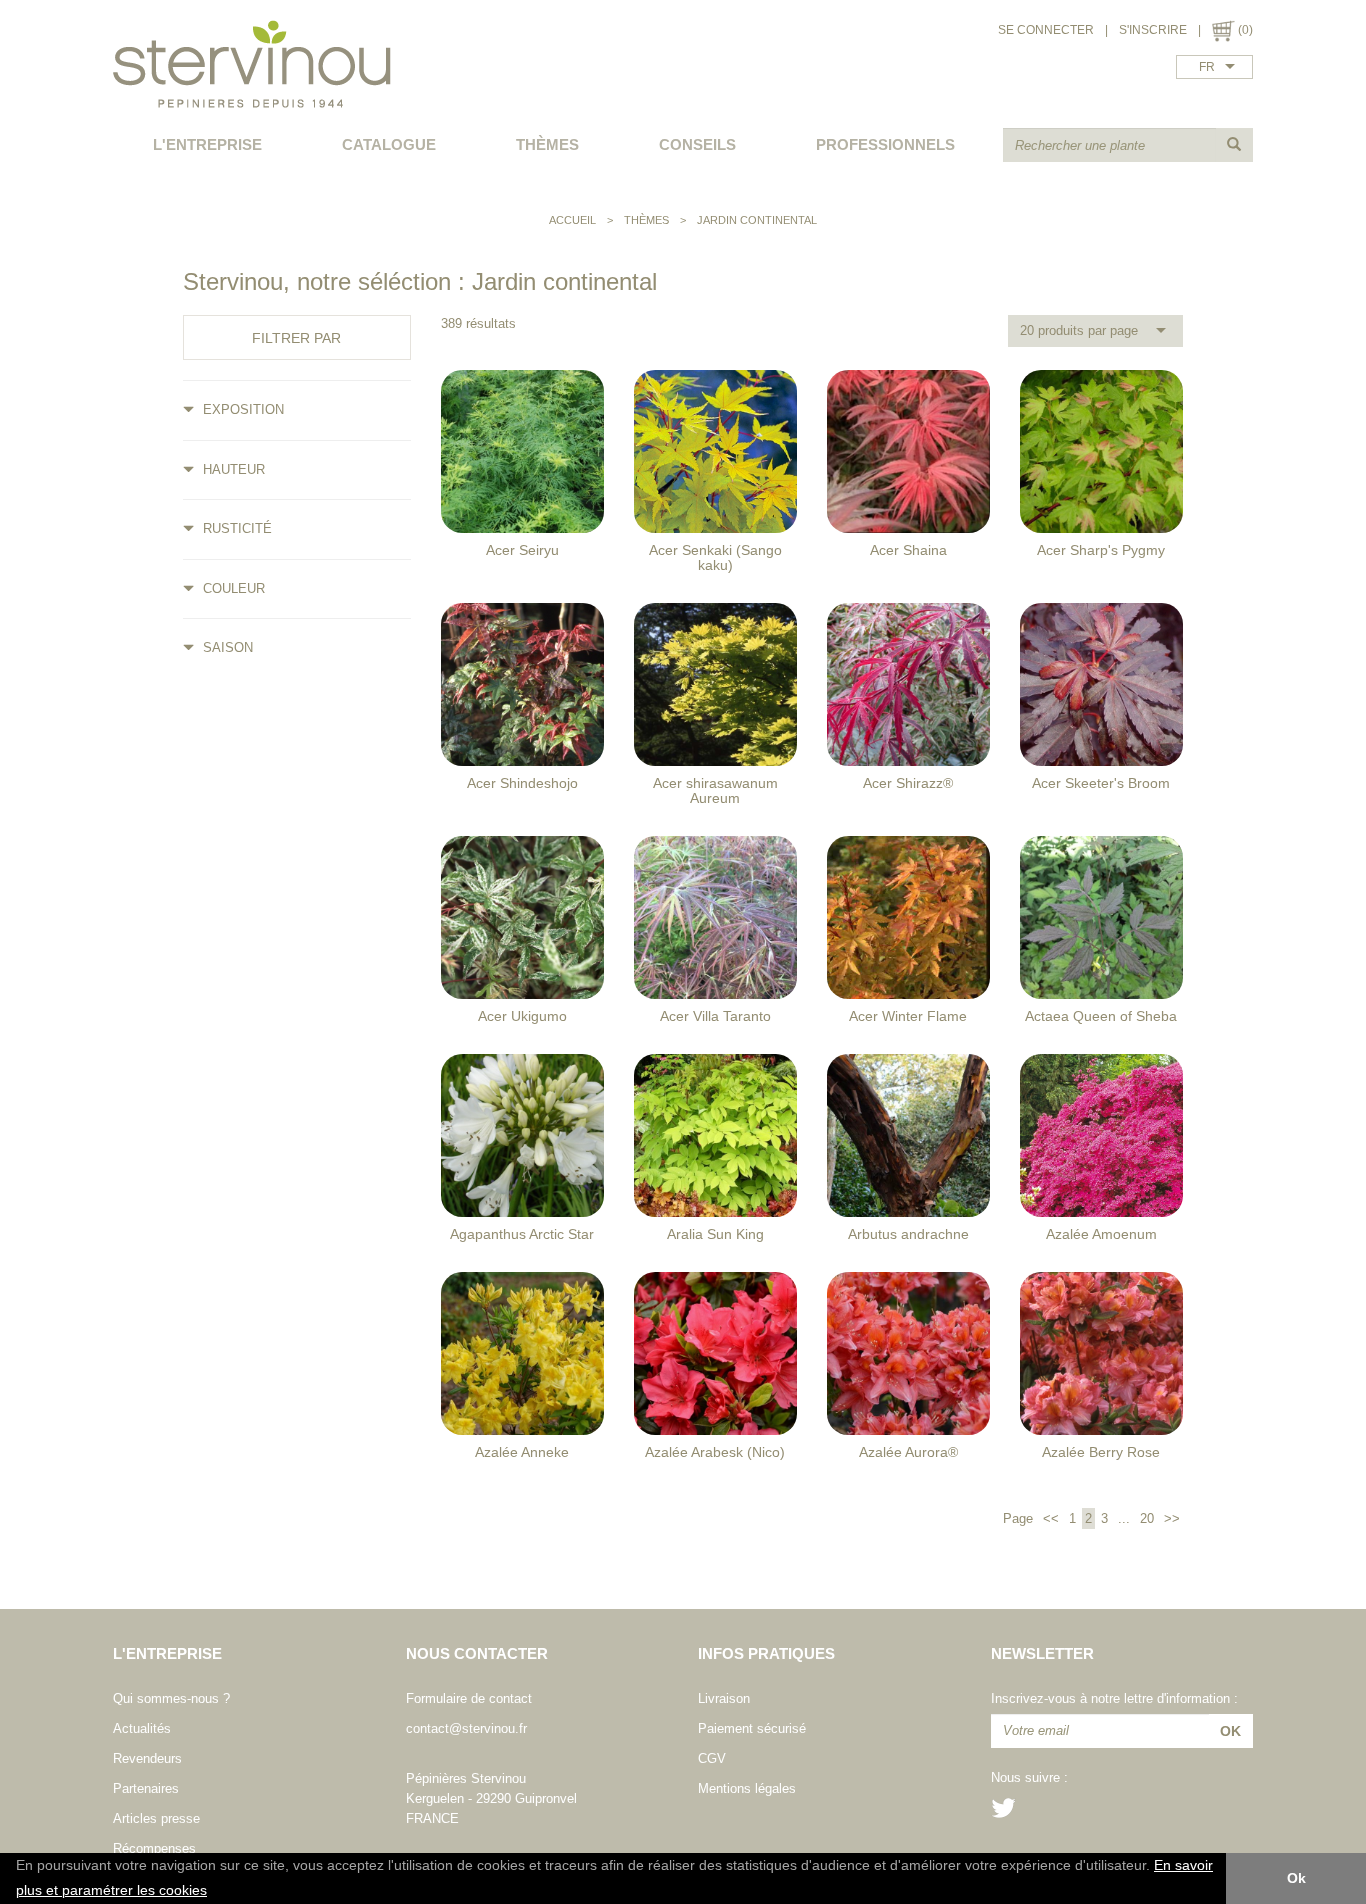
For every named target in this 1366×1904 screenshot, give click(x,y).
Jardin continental (757, 220)
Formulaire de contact (469, 1698)
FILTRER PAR (296, 338)
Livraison (724, 1698)
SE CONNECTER (1046, 30)
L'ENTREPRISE (207, 144)
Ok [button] (1296, 1878)
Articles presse (156, 1818)
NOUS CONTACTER (477, 1653)
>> (1170, 1518)
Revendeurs (147, 1758)
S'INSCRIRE (1153, 30)
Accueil (572, 220)
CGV (712, 1758)
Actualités (142, 1728)
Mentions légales (747, 1788)
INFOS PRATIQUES (766, 1653)
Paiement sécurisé (752, 1728)
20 (1147, 1518)
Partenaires (146, 1788)
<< (1051, 1518)
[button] (214, 1892)
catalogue (389, 144)
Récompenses (154, 1848)
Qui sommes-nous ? (171, 1698)
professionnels (885, 144)
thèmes (547, 144)
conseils (697, 144)
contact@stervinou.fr (466, 1728)
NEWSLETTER (1042, 1653)
